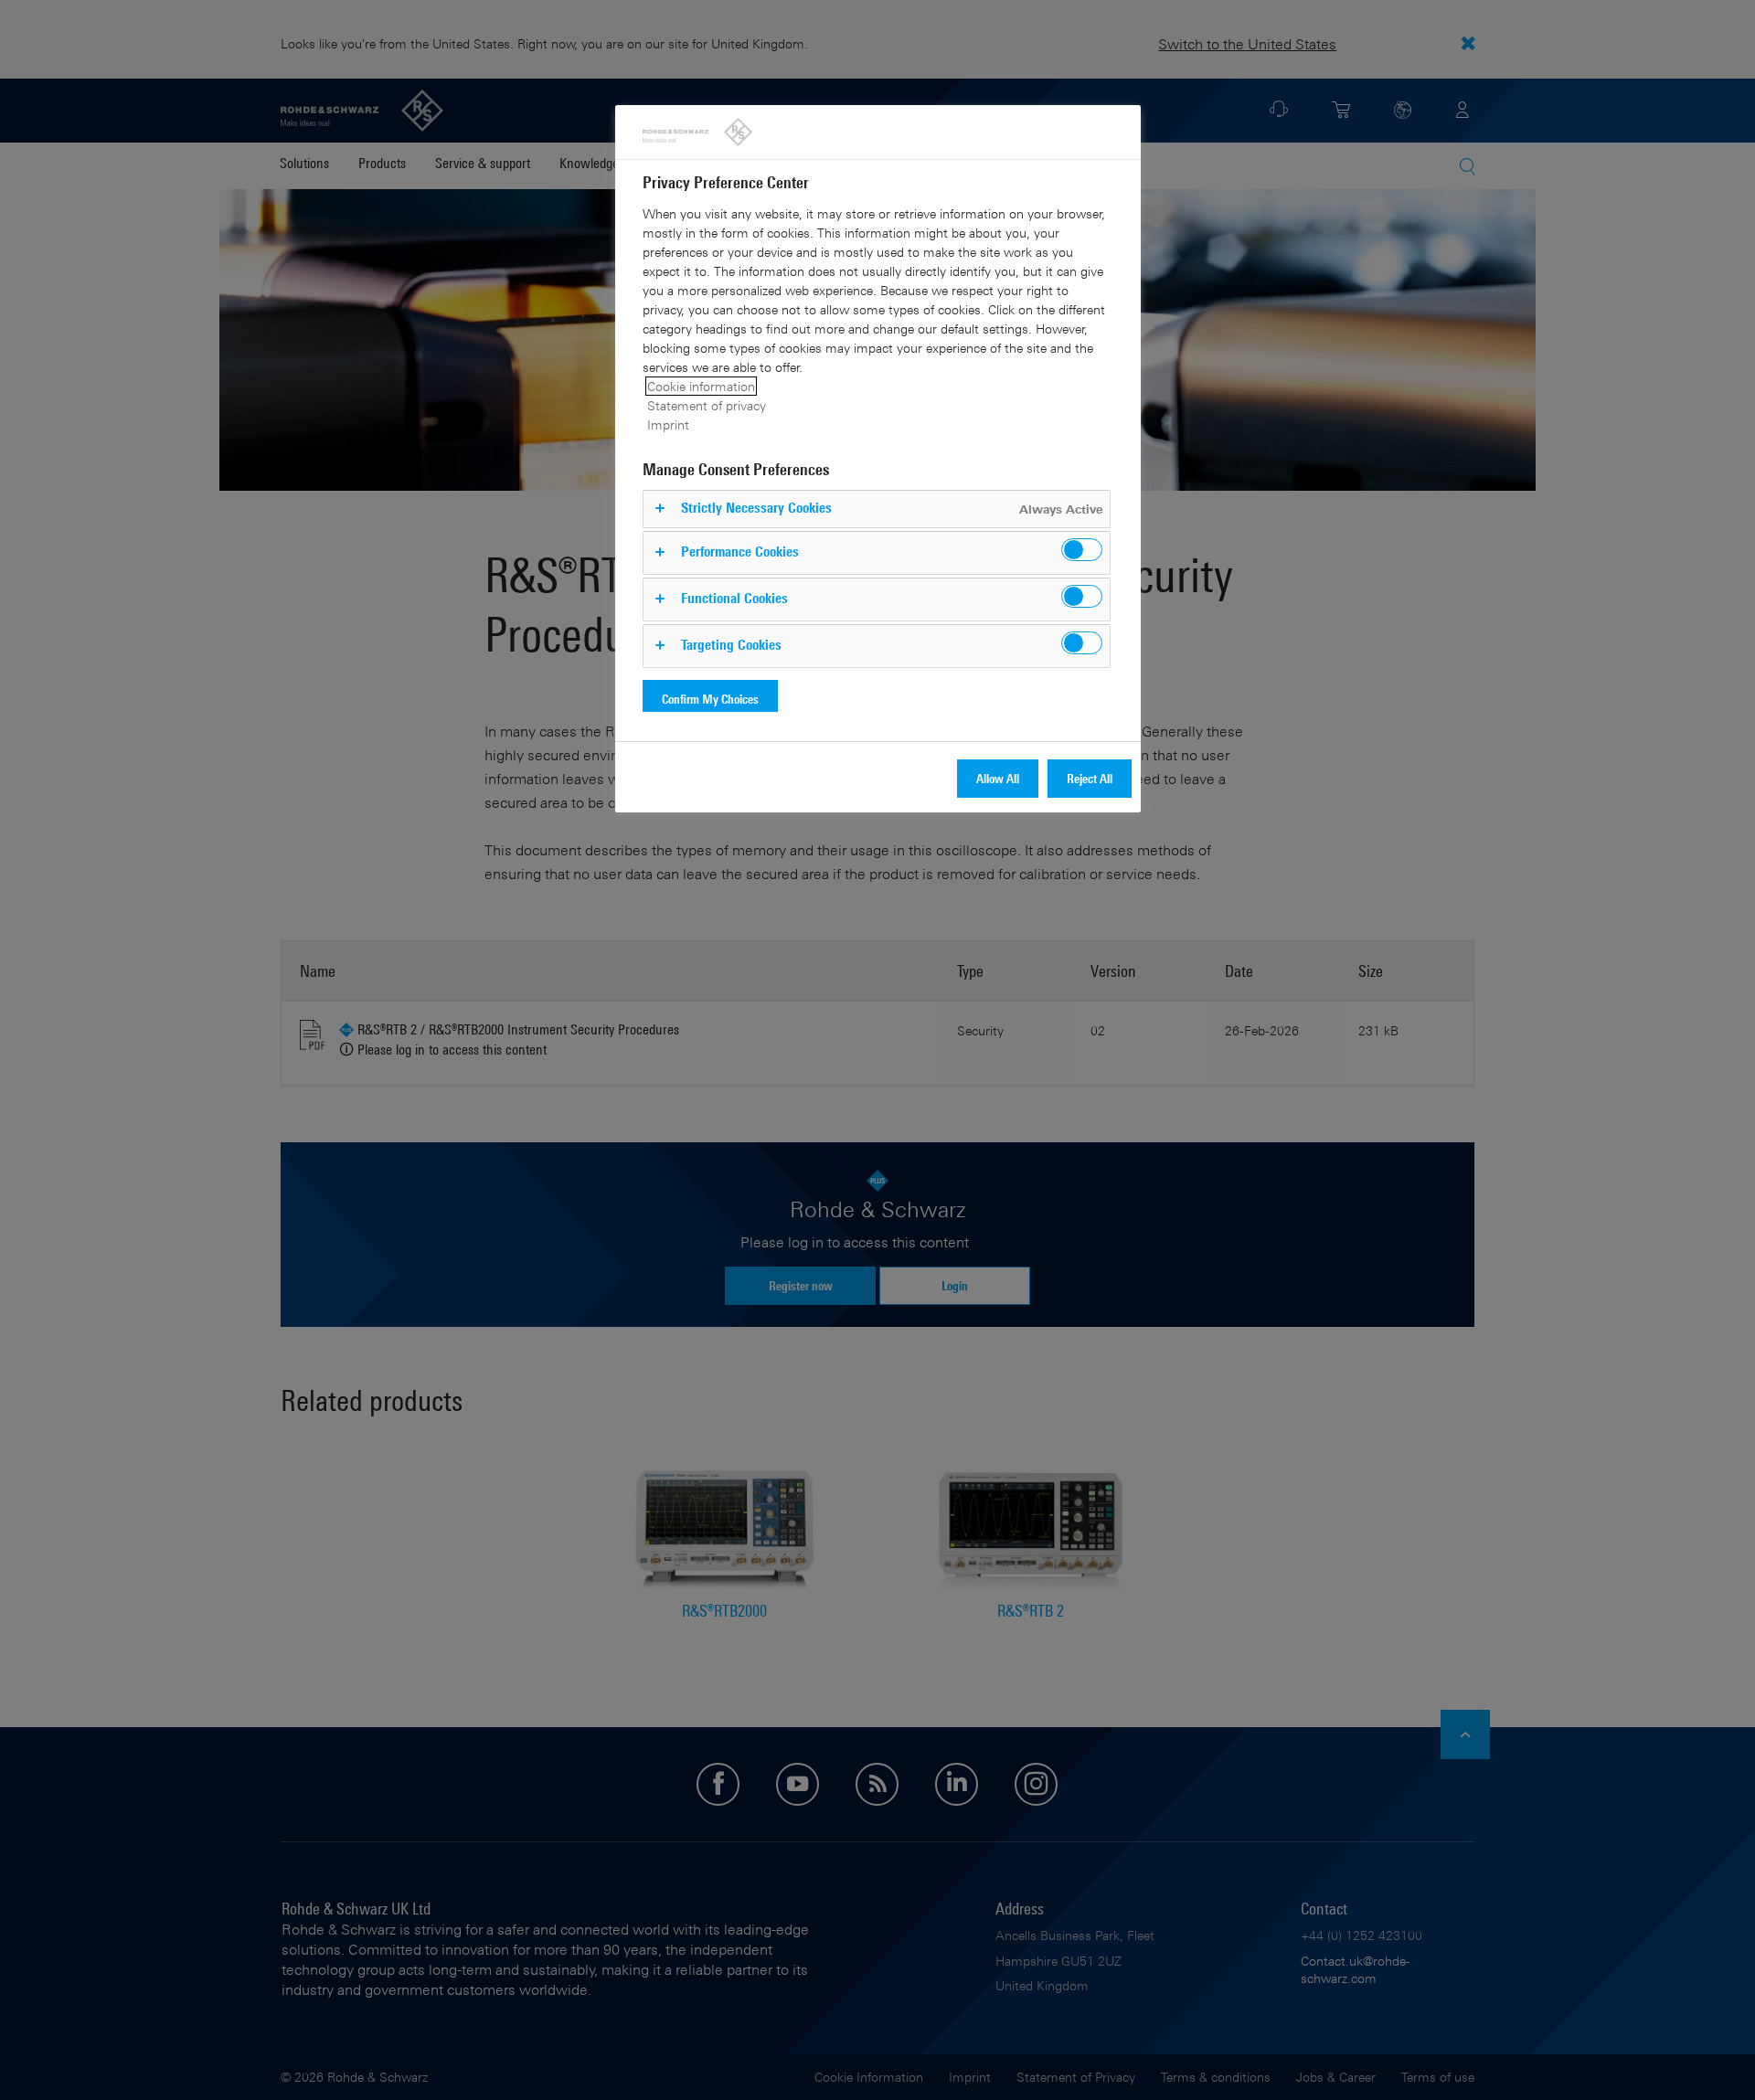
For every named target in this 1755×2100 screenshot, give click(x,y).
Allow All (998, 778)
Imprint (668, 424)
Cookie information (701, 386)
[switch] (1082, 550)
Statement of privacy (707, 405)
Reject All (1090, 778)
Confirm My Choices (710, 699)
